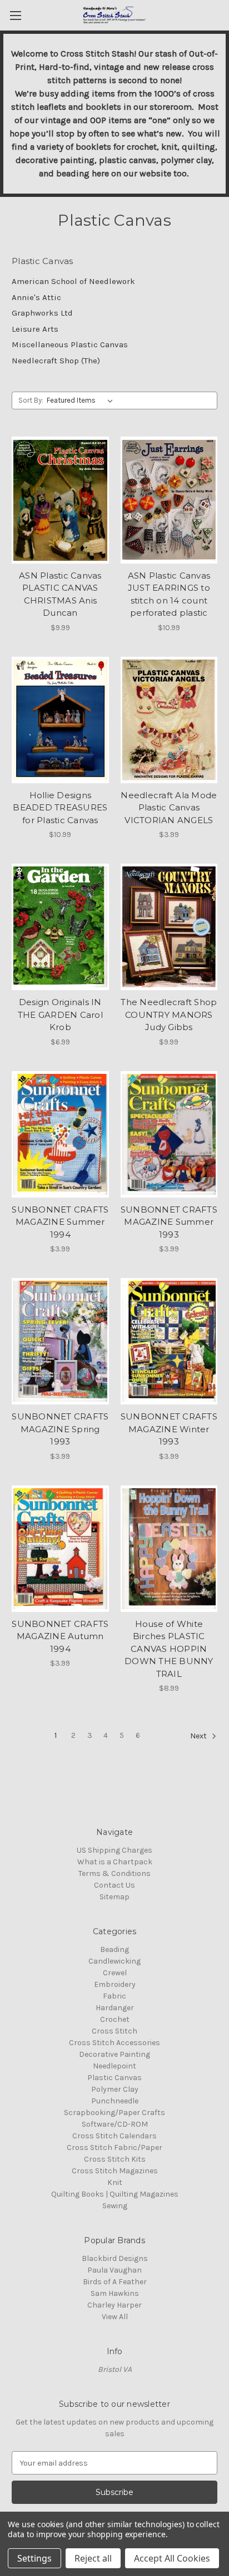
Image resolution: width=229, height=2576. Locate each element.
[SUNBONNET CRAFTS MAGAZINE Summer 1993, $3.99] (169, 1134)
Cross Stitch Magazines (115, 2171)
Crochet (115, 2019)
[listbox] (82, 400)
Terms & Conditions (114, 1873)
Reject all (93, 2558)
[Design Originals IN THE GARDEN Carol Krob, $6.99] (60, 927)
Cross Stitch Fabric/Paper (114, 2147)
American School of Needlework (73, 281)
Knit (115, 2182)
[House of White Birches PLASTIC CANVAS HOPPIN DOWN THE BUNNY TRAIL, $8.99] (169, 1549)
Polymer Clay (115, 2089)
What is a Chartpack (115, 1862)
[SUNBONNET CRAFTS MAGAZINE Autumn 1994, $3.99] (60, 1549)
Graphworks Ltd (42, 313)
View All (115, 2317)
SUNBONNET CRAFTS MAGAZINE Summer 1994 (60, 1222)
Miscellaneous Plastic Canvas (70, 344)
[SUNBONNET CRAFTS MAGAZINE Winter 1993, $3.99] (169, 1341)
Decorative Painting (114, 2054)
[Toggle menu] (15, 15)
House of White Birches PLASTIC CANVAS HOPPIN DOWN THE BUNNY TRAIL (169, 1649)
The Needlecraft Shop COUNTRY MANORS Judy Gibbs (169, 1015)
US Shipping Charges (114, 1850)
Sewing (115, 2206)
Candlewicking (114, 1961)
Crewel (115, 1973)
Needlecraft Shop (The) (56, 361)
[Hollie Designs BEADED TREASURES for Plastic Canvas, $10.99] (60, 720)
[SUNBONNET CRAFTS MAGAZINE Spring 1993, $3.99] (60, 1341)
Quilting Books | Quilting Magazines (115, 2194)
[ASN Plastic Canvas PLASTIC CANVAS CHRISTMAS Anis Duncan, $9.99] (60, 500)
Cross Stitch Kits (115, 2159)
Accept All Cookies (172, 2558)
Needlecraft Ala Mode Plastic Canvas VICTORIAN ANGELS (169, 808)
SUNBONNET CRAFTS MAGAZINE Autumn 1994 (60, 1636)
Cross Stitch (114, 2031)
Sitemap (114, 1897)
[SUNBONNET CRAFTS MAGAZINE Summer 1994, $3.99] (60, 1134)
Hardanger (115, 2008)
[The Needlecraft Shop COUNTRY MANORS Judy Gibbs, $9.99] (169, 927)
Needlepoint (114, 2066)
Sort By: (31, 400)
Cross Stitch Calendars (114, 2136)
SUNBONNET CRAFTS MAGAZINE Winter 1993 (169, 1429)
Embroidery (115, 1984)
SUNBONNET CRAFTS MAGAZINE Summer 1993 (169, 1222)
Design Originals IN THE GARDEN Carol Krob (60, 1015)
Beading (114, 1949)
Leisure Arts (35, 329)
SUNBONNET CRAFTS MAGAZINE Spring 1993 (60, 1429)
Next (199, 1736)
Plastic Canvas (114, 2078)
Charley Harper (114, 2305)
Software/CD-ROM (115, 2124)
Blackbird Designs (115, 2258)
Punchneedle (115, 2101)
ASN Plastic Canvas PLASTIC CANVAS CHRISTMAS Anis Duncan (60, 594)
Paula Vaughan (114, 2270)
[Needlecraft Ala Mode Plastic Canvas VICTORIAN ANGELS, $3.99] (169, 720)
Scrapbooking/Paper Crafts (114, 2113)
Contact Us (114, 1885)
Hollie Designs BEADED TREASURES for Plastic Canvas (60, 808)
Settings (34, 2558)
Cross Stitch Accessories (114, 2043)
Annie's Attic (36, 297)
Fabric (114, 1996)
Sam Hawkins (115, 2293)
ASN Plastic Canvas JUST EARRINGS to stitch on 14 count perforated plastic (169, 594)
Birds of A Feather (115, 2282)
